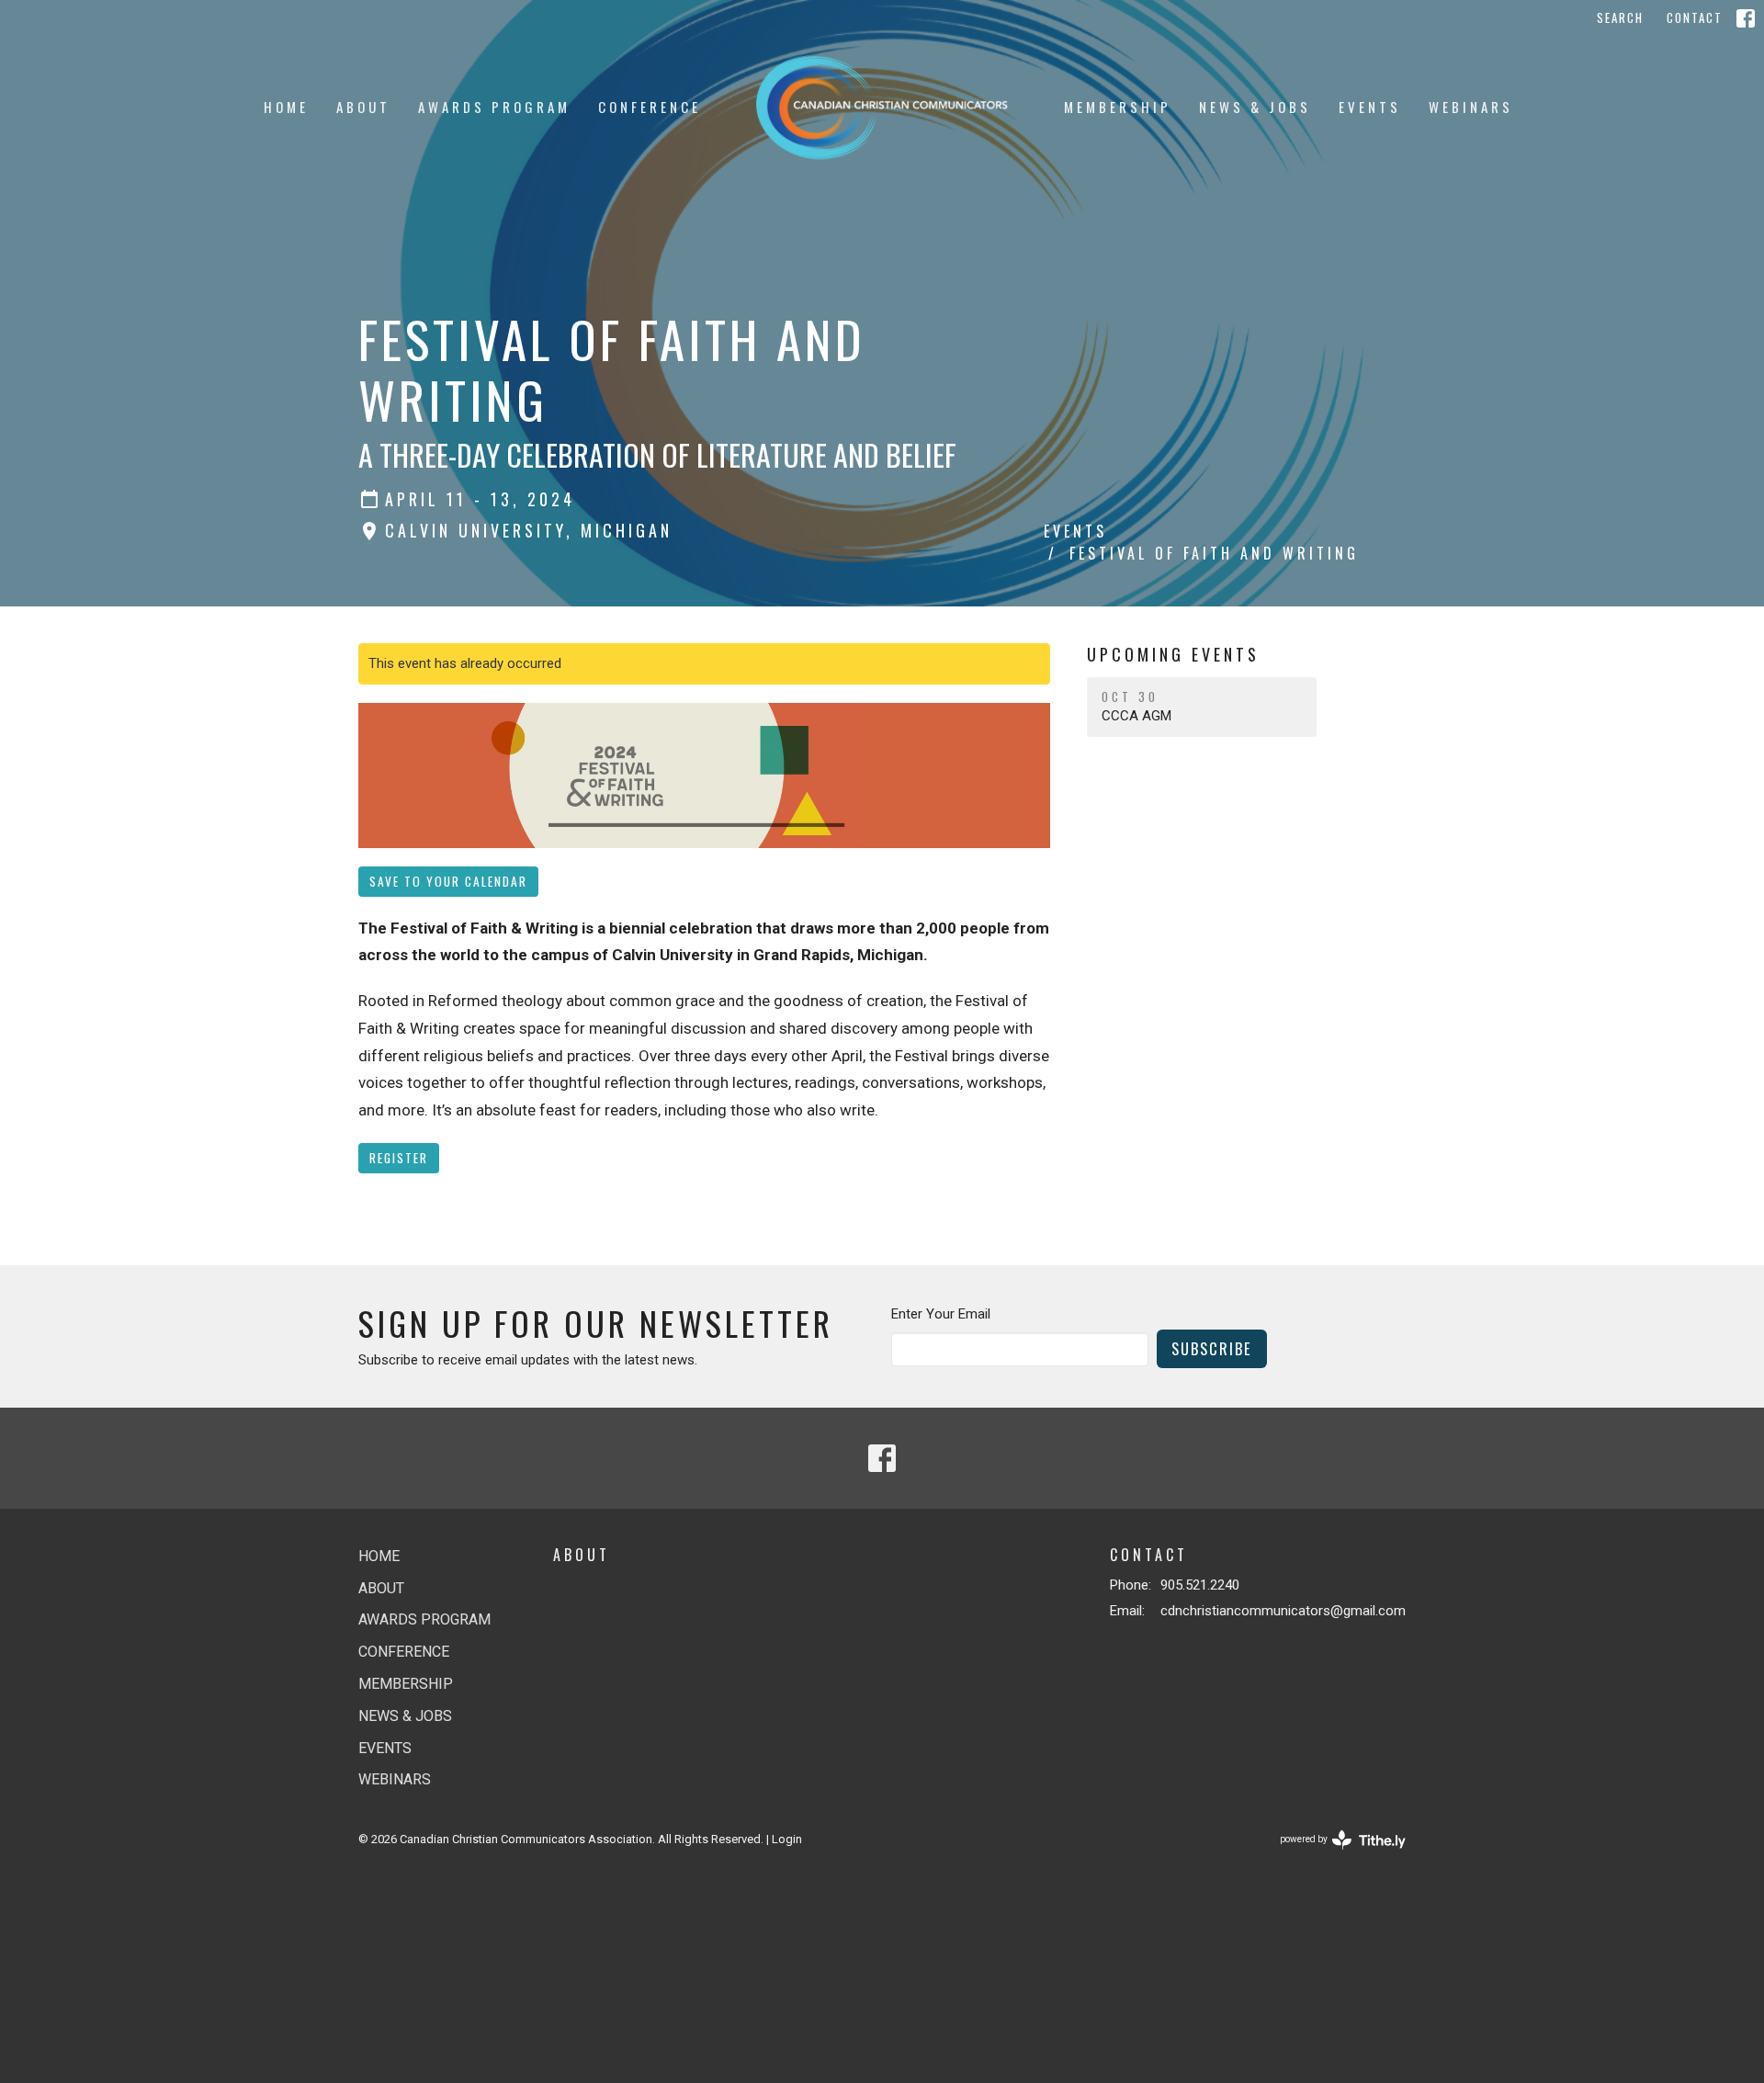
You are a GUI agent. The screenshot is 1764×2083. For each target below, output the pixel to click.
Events (1370, 107)
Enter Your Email (941, 1314)
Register (399, 1158)
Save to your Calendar (448, 881)
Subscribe (1212, 1348)
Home (286, 107)
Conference (650, 107)
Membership (1118, 107)
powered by (1333, 1855)
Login (787, 1839)
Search (1620, 17)
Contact (1695, 17)
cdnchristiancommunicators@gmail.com (1283, 1611)
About (363, 107)
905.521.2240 (1200, 1585)
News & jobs (1255, 107)
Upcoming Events (1173, 654)
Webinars (1471, 107)
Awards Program (494, 107)
